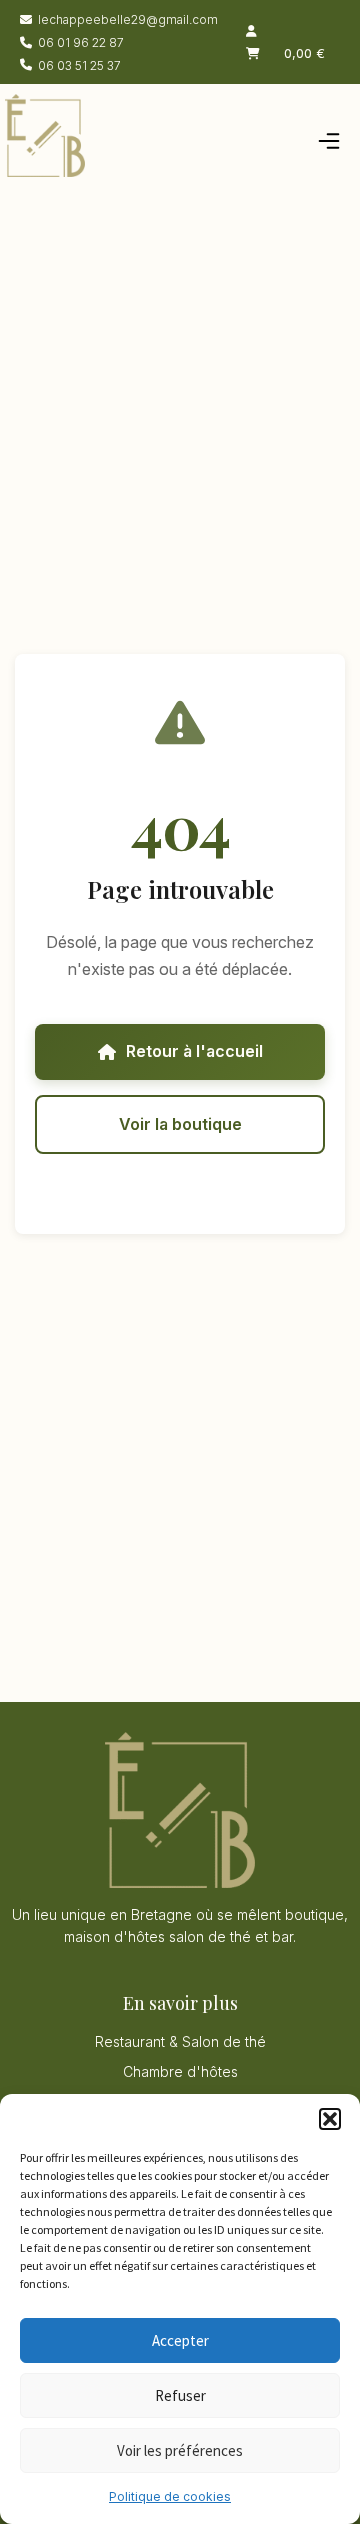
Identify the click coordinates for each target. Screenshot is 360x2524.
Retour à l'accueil (194, 1051)
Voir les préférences (180, 2450)
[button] (330, 2119)
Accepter (180, 2340)
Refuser (180, 2395)
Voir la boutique (180, 1124)
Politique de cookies (170, 2496)
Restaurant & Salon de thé (180, 2041)
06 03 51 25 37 (79, 65)
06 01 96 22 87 (81, 42)
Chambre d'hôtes (180, 2071)
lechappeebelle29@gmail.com (128, 19)
